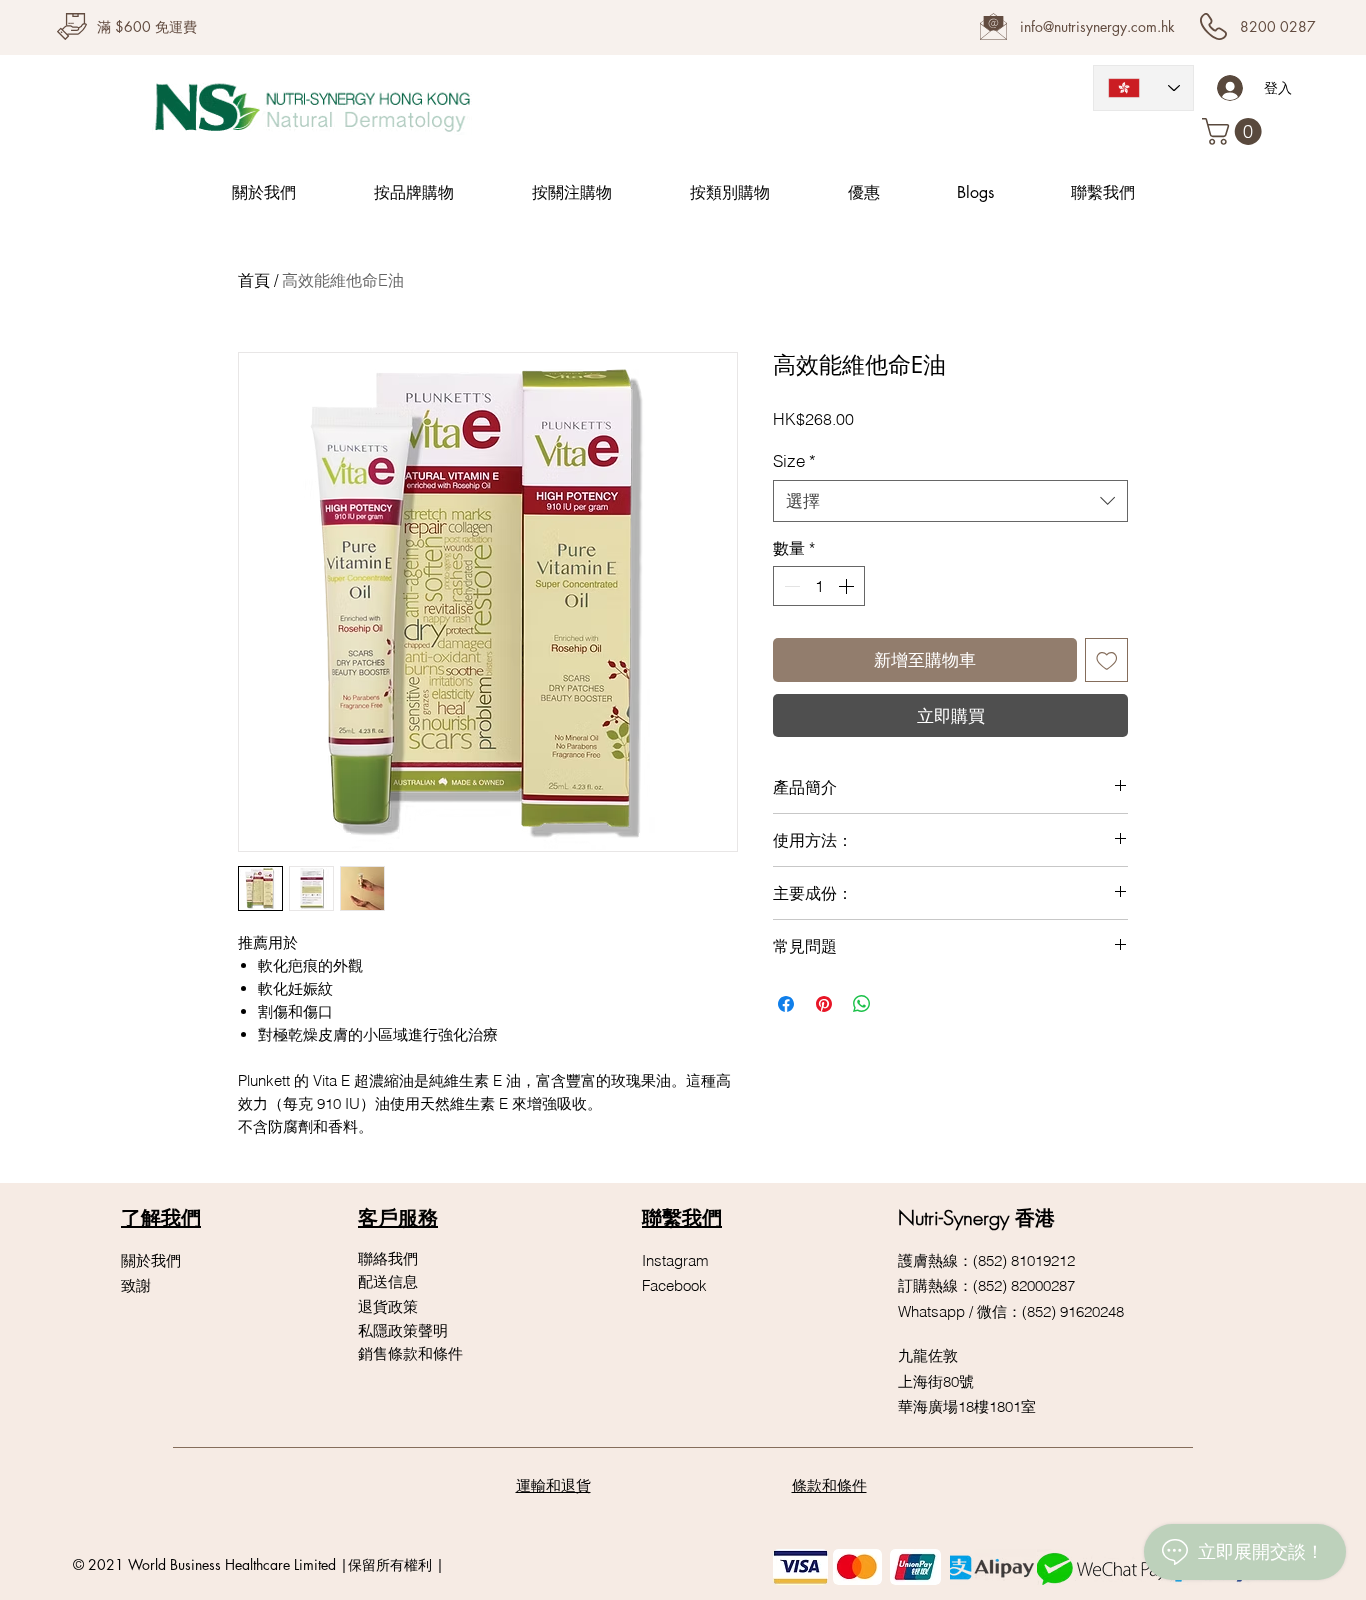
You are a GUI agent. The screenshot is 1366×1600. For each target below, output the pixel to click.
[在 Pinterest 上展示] (824, 1004)
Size (794, 460)
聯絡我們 (388, 1258)
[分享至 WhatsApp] (862, 1004)
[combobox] (950, 501)
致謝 (136, 1285)
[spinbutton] (819, 586)
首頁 (254, 280)
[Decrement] (790, 586)
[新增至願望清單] (1107, 660)
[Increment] (848, 586)
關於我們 (151, 1260)
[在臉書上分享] (786, 1004)
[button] (1235, 131)
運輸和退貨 (553, 1485)
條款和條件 (829, 1485)
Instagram (675, 1260)
